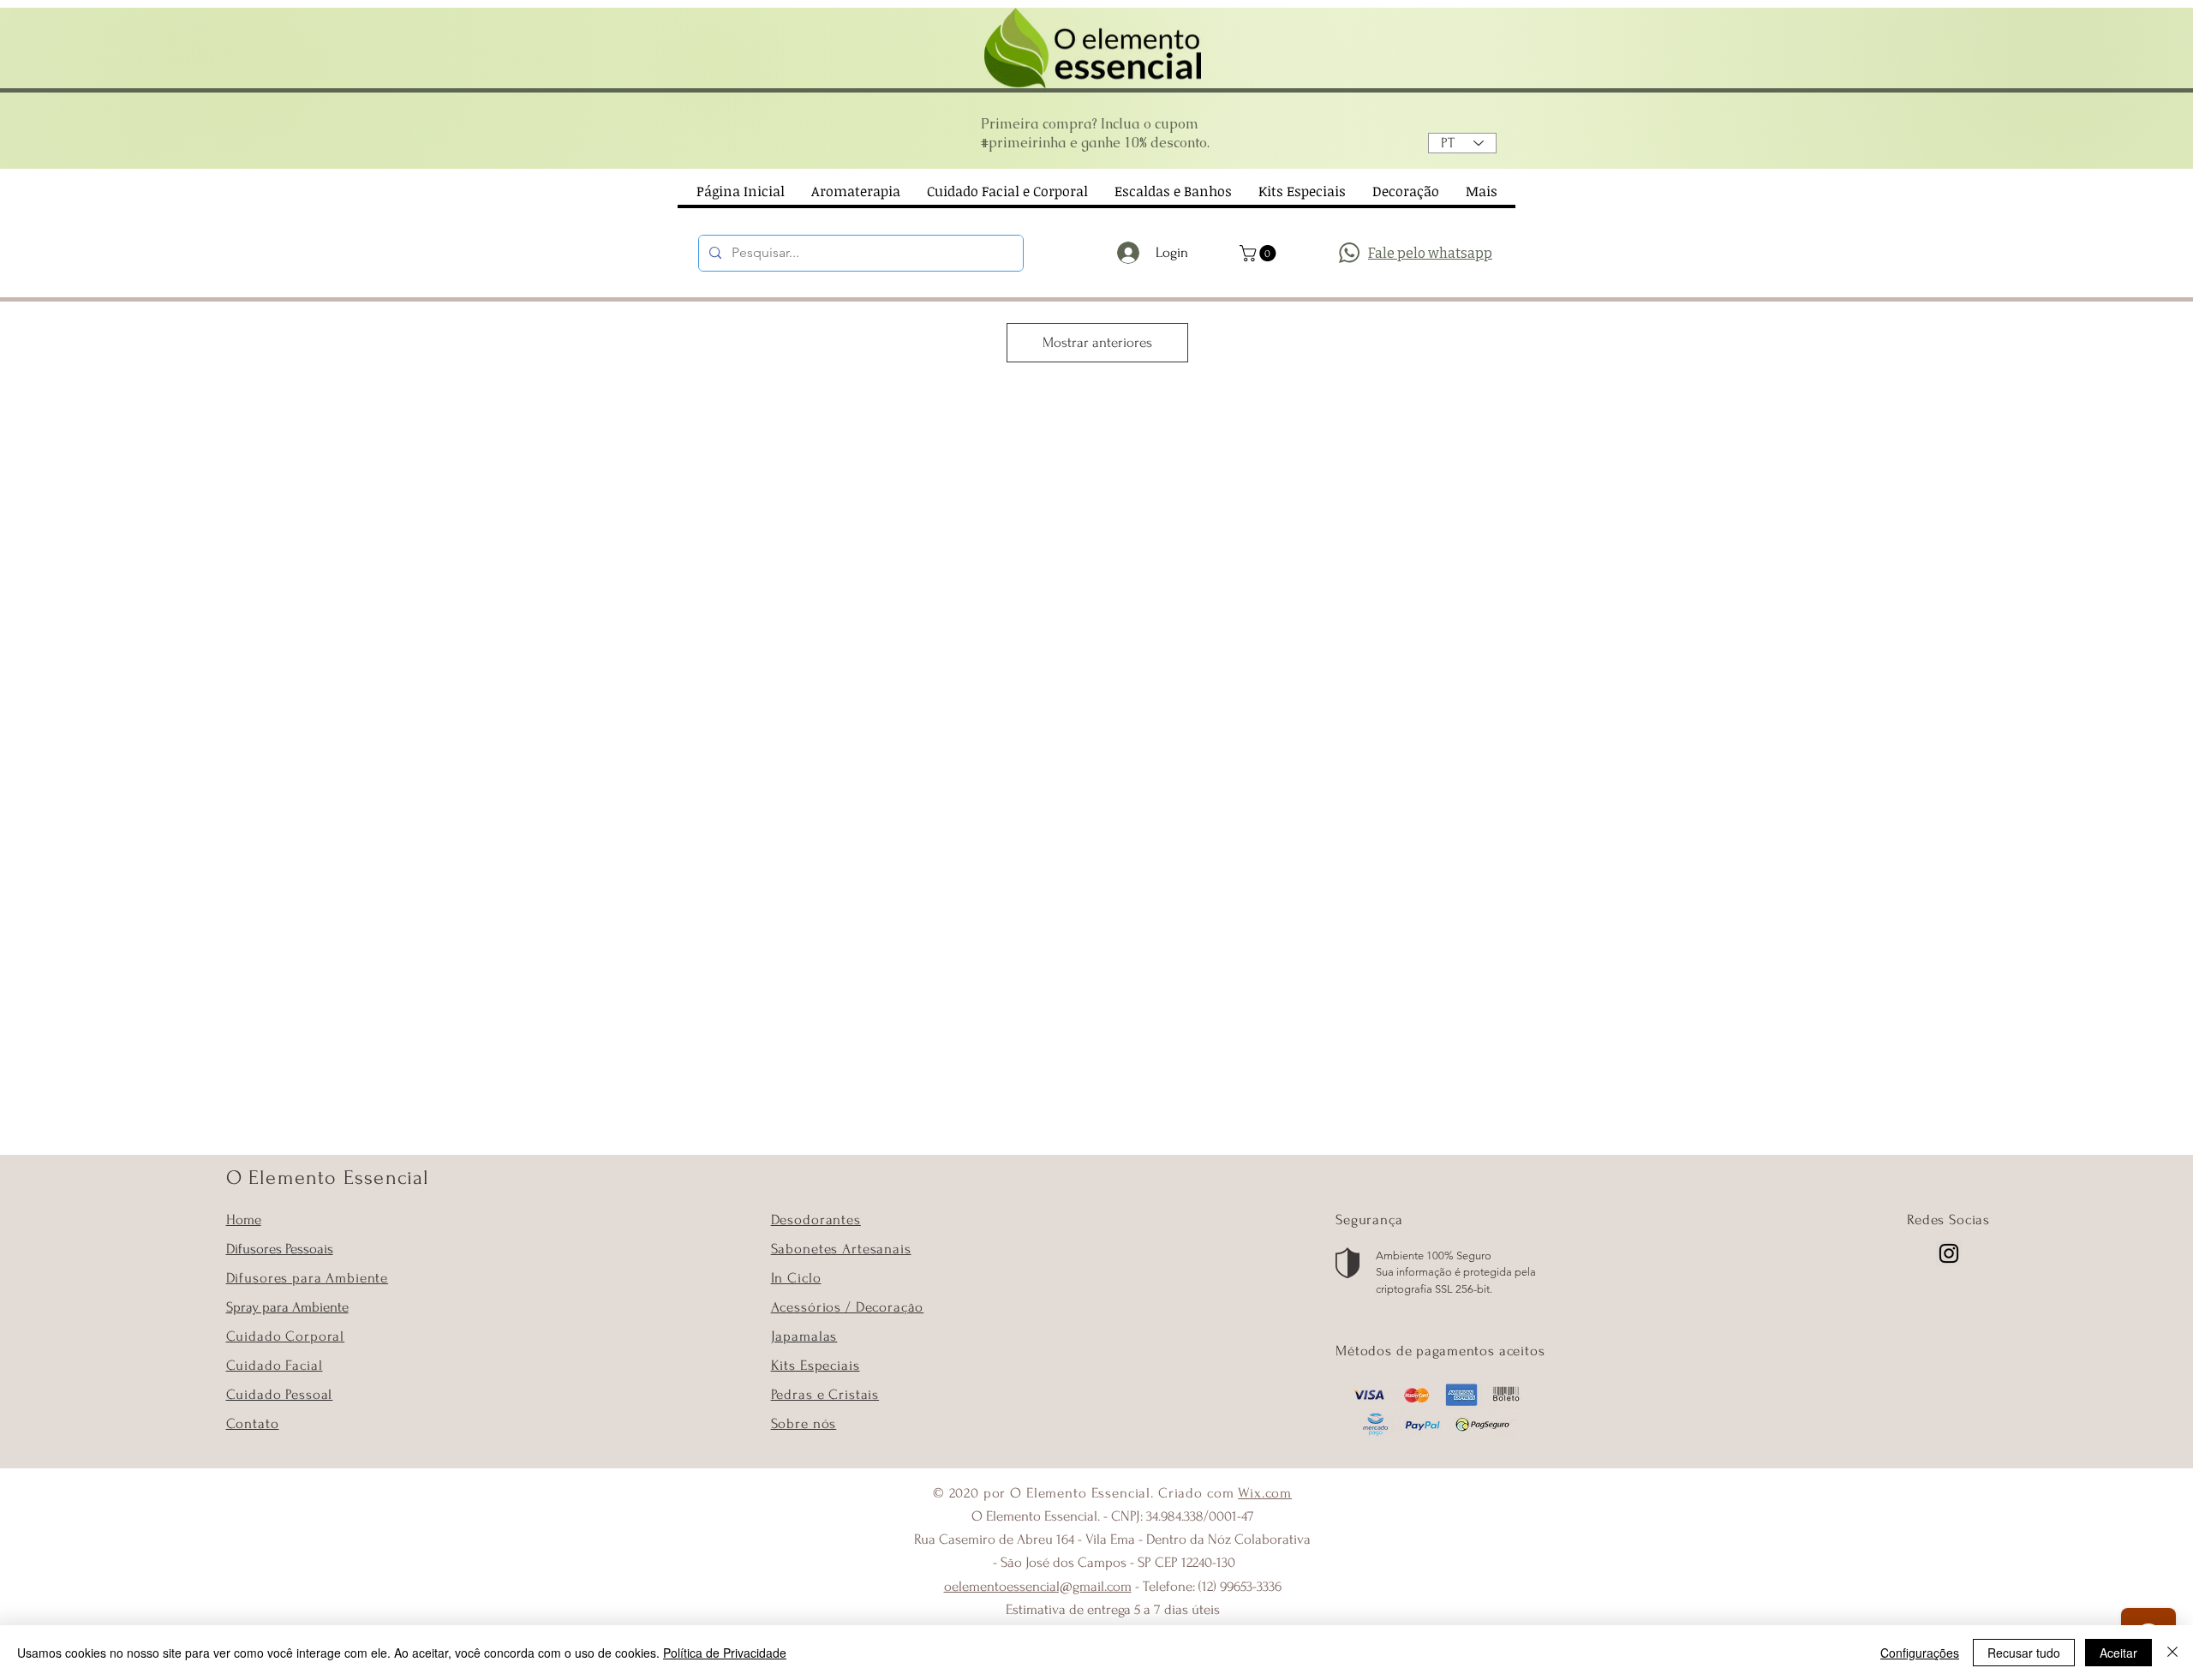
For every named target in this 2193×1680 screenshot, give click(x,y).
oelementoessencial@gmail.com (1038, 1586)
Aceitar (2118, 1653)
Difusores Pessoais (280, 1249)
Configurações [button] (1920, 1653)
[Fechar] (2172, 1653)
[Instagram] (1949, 1253)
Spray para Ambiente (287, 1307)
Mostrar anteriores (1097, 342)
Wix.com (1265, 1493)
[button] (1260, 253)
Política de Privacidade (725, 1653)
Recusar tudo (2024, 1653)
